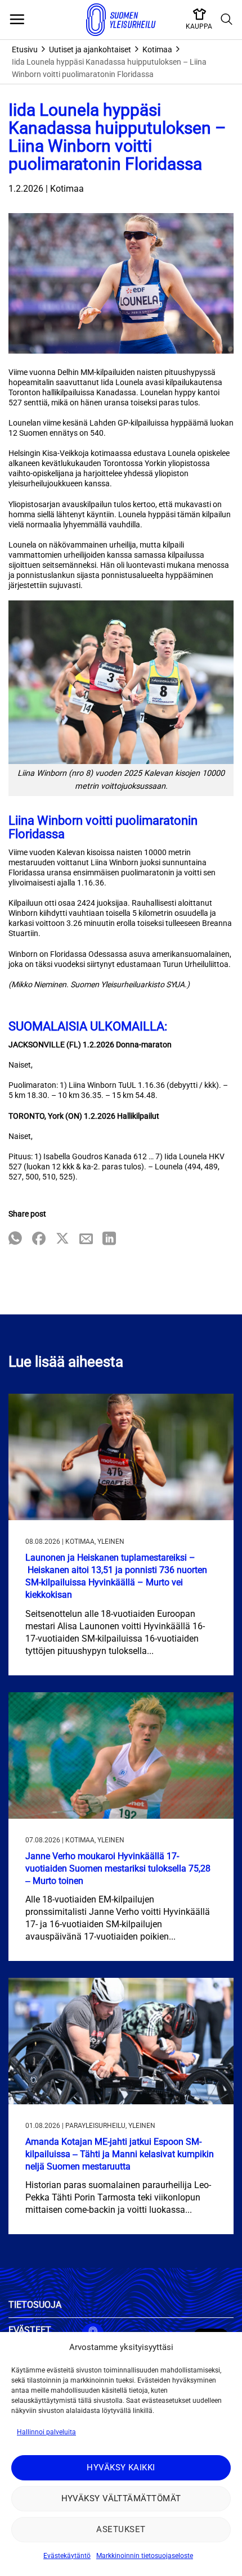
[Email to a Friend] (86, 1239)
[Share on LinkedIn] (109, 1239)
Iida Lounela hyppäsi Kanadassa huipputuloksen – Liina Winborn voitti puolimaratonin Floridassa (109, 68)
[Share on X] (62, 1239)
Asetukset (121, 2529)
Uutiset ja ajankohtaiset (90, 49)
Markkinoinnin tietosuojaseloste (145, 2556)
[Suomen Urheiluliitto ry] (121, 20)
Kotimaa (157, 49)
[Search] (227, 20)
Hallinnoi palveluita (46, 2432)
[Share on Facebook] (39, 1239)
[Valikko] (17, 20)
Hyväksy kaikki (121, 2467)
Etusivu (25, 49)
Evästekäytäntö (67, 2556)
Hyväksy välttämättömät (121, 2498)
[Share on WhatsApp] (15, 1239)
